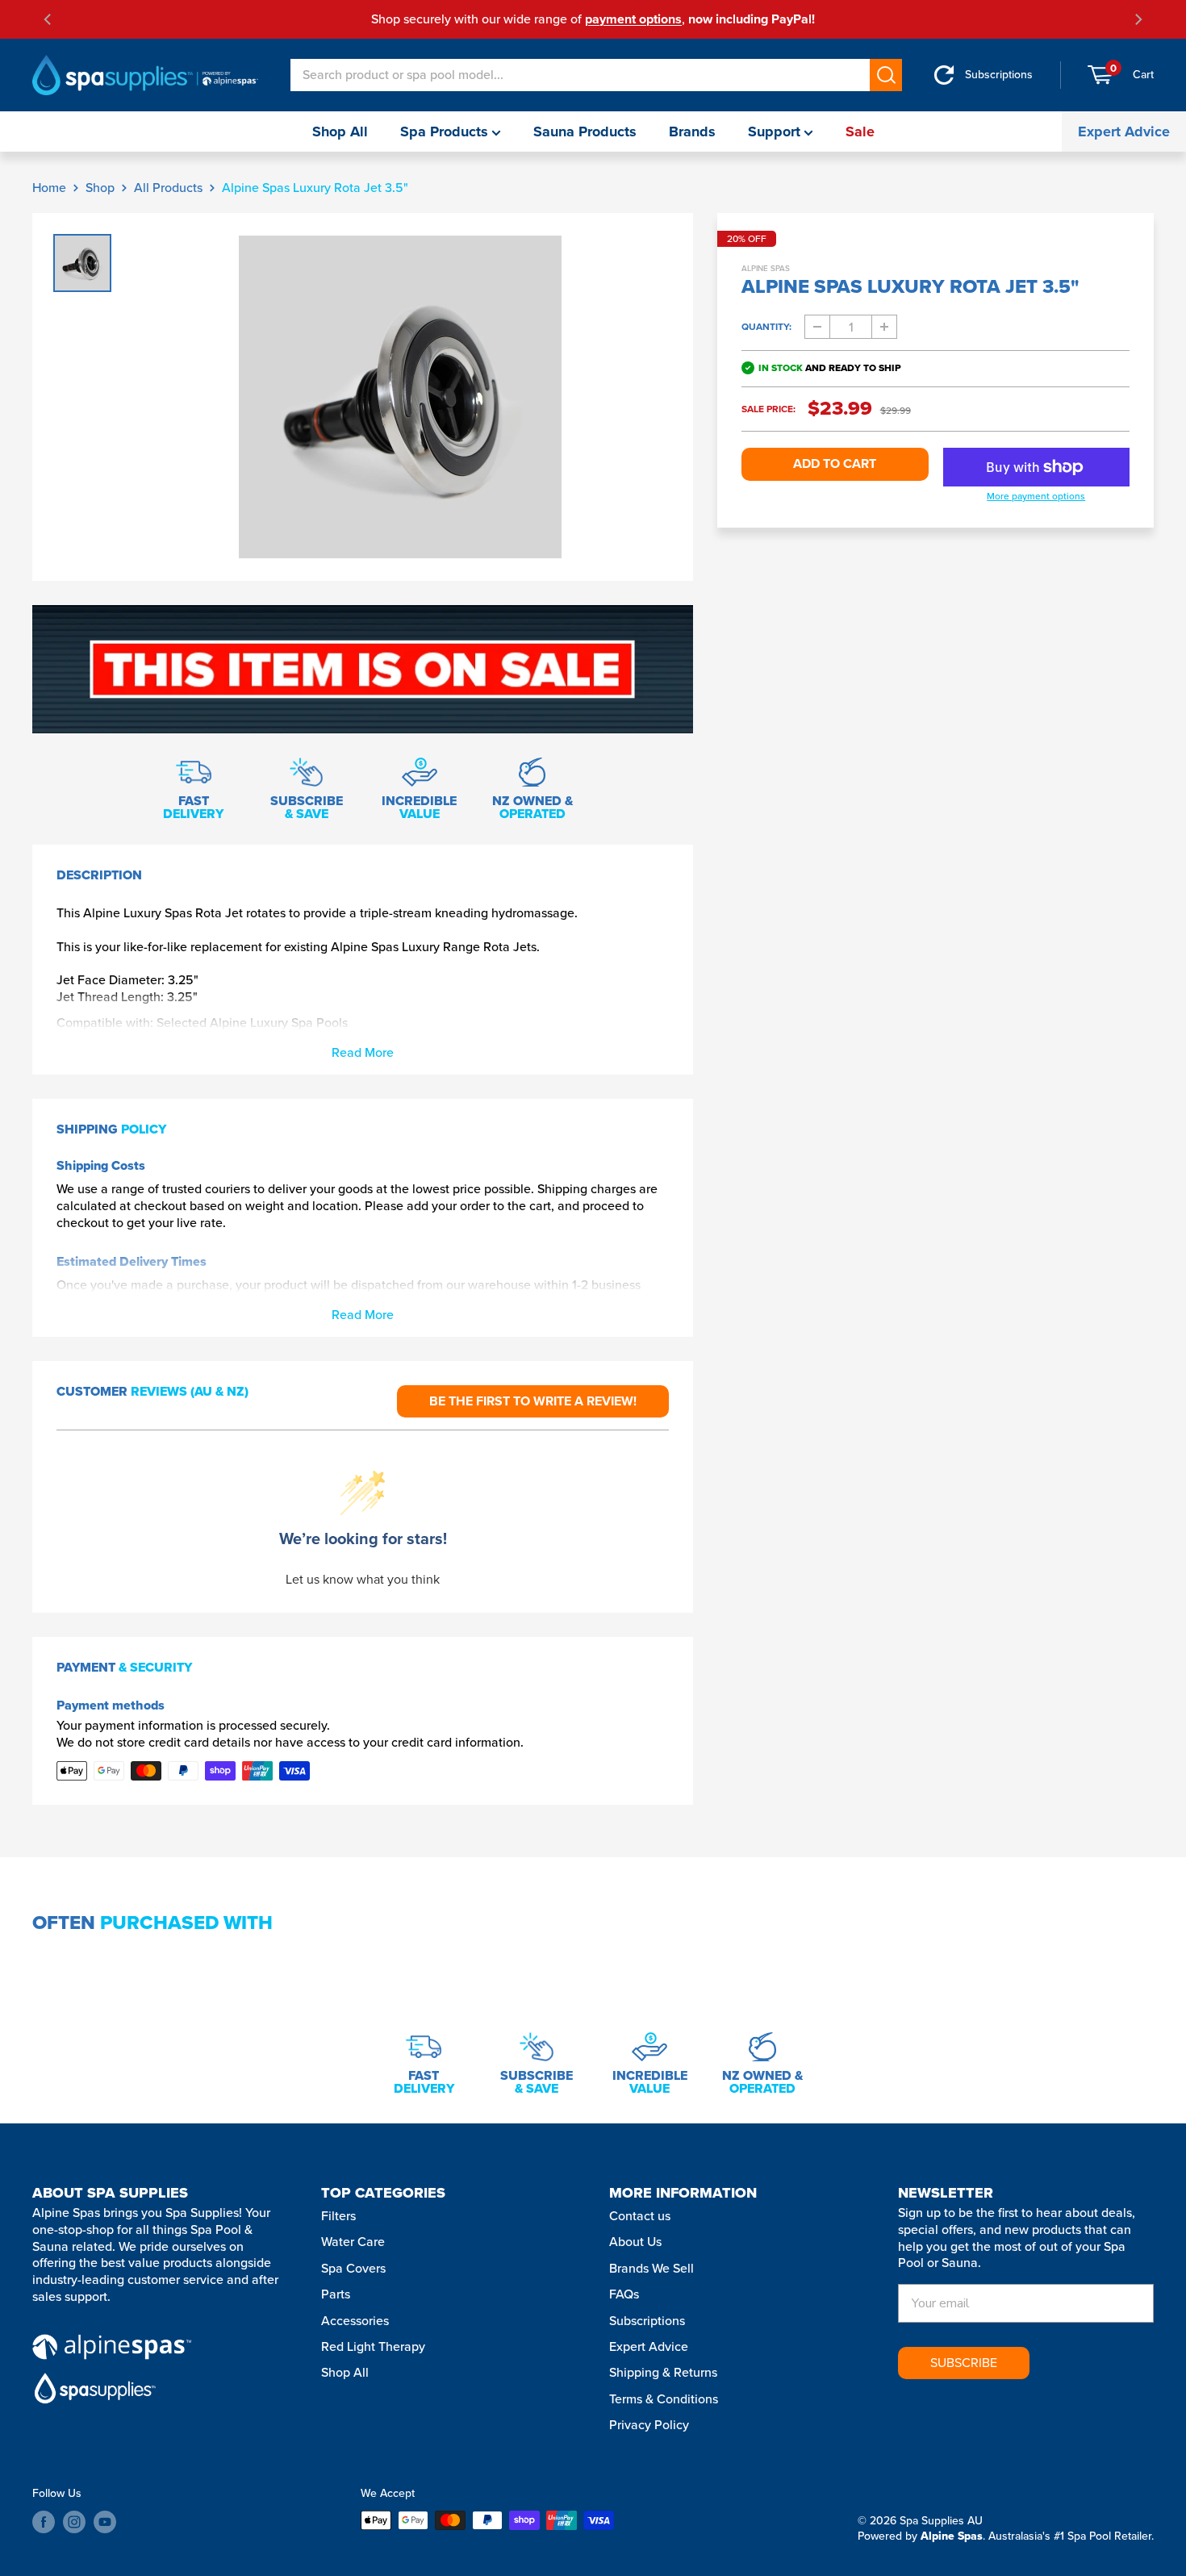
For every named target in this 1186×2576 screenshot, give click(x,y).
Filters (338, 2216)
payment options (633, 19)
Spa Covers (353, 2268)
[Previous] (48, 19)
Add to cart (835, 463)
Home (49, 188)
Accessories (355, 2321)
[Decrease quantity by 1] (817, 327)
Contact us (640, 2216)
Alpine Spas (766, 268)
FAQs (624, 2294)
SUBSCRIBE (964, 2363)
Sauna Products (585, 132)
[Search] (886, 75)
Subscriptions (647, 2321)
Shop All (340, 132)
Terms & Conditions (664, 2399)
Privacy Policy (649, 2425)
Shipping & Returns (663, 2372)
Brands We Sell (651, 2268)
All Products (168, 188)
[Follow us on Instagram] (74, 2522)
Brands (692, 132)
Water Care (353, 2242)
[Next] (1138, 19)
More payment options (1036, 497)
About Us (635, 2242)
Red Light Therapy (373, 2346)
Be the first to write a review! (533, 1401)
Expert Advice (1124, 132)
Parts (336, 2294)
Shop (100, 188)
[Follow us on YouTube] (105, 2522)
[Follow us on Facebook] (44, 2522)
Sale (860, 132)
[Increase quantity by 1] (884, 327)
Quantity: (766, 327)
